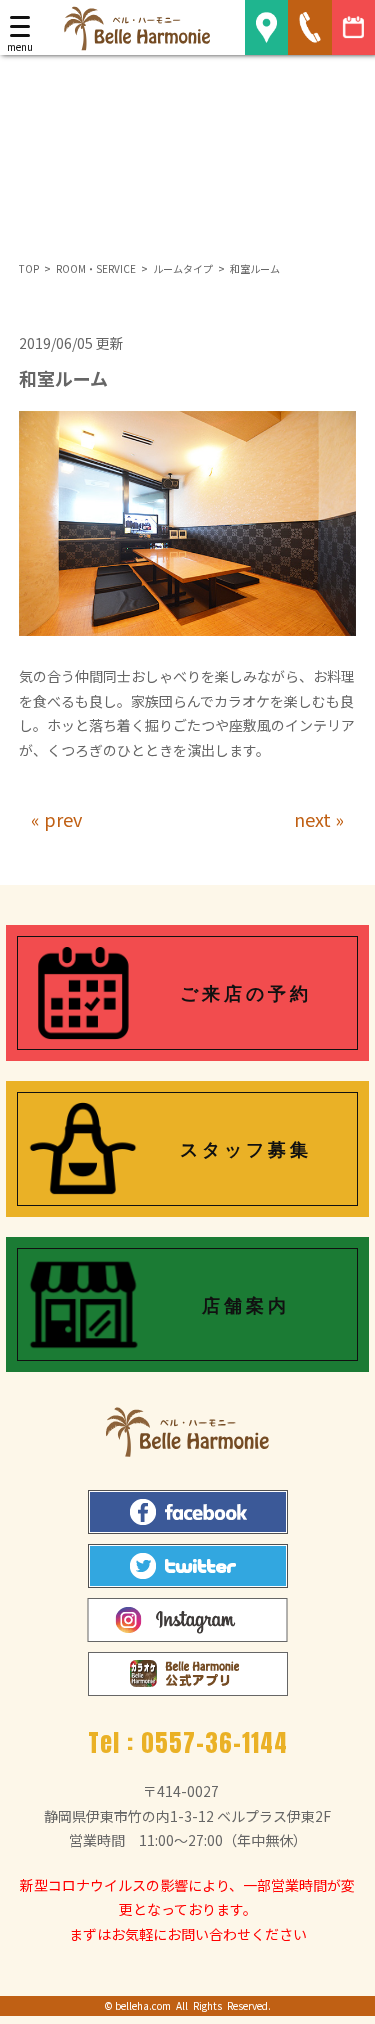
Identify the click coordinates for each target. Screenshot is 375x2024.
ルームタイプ (183, 268)
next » (319, 819)
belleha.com (143, 2005)
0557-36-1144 (214, 1743)
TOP (29, 268)
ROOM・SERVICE (96, 268)
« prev (56, 819)
